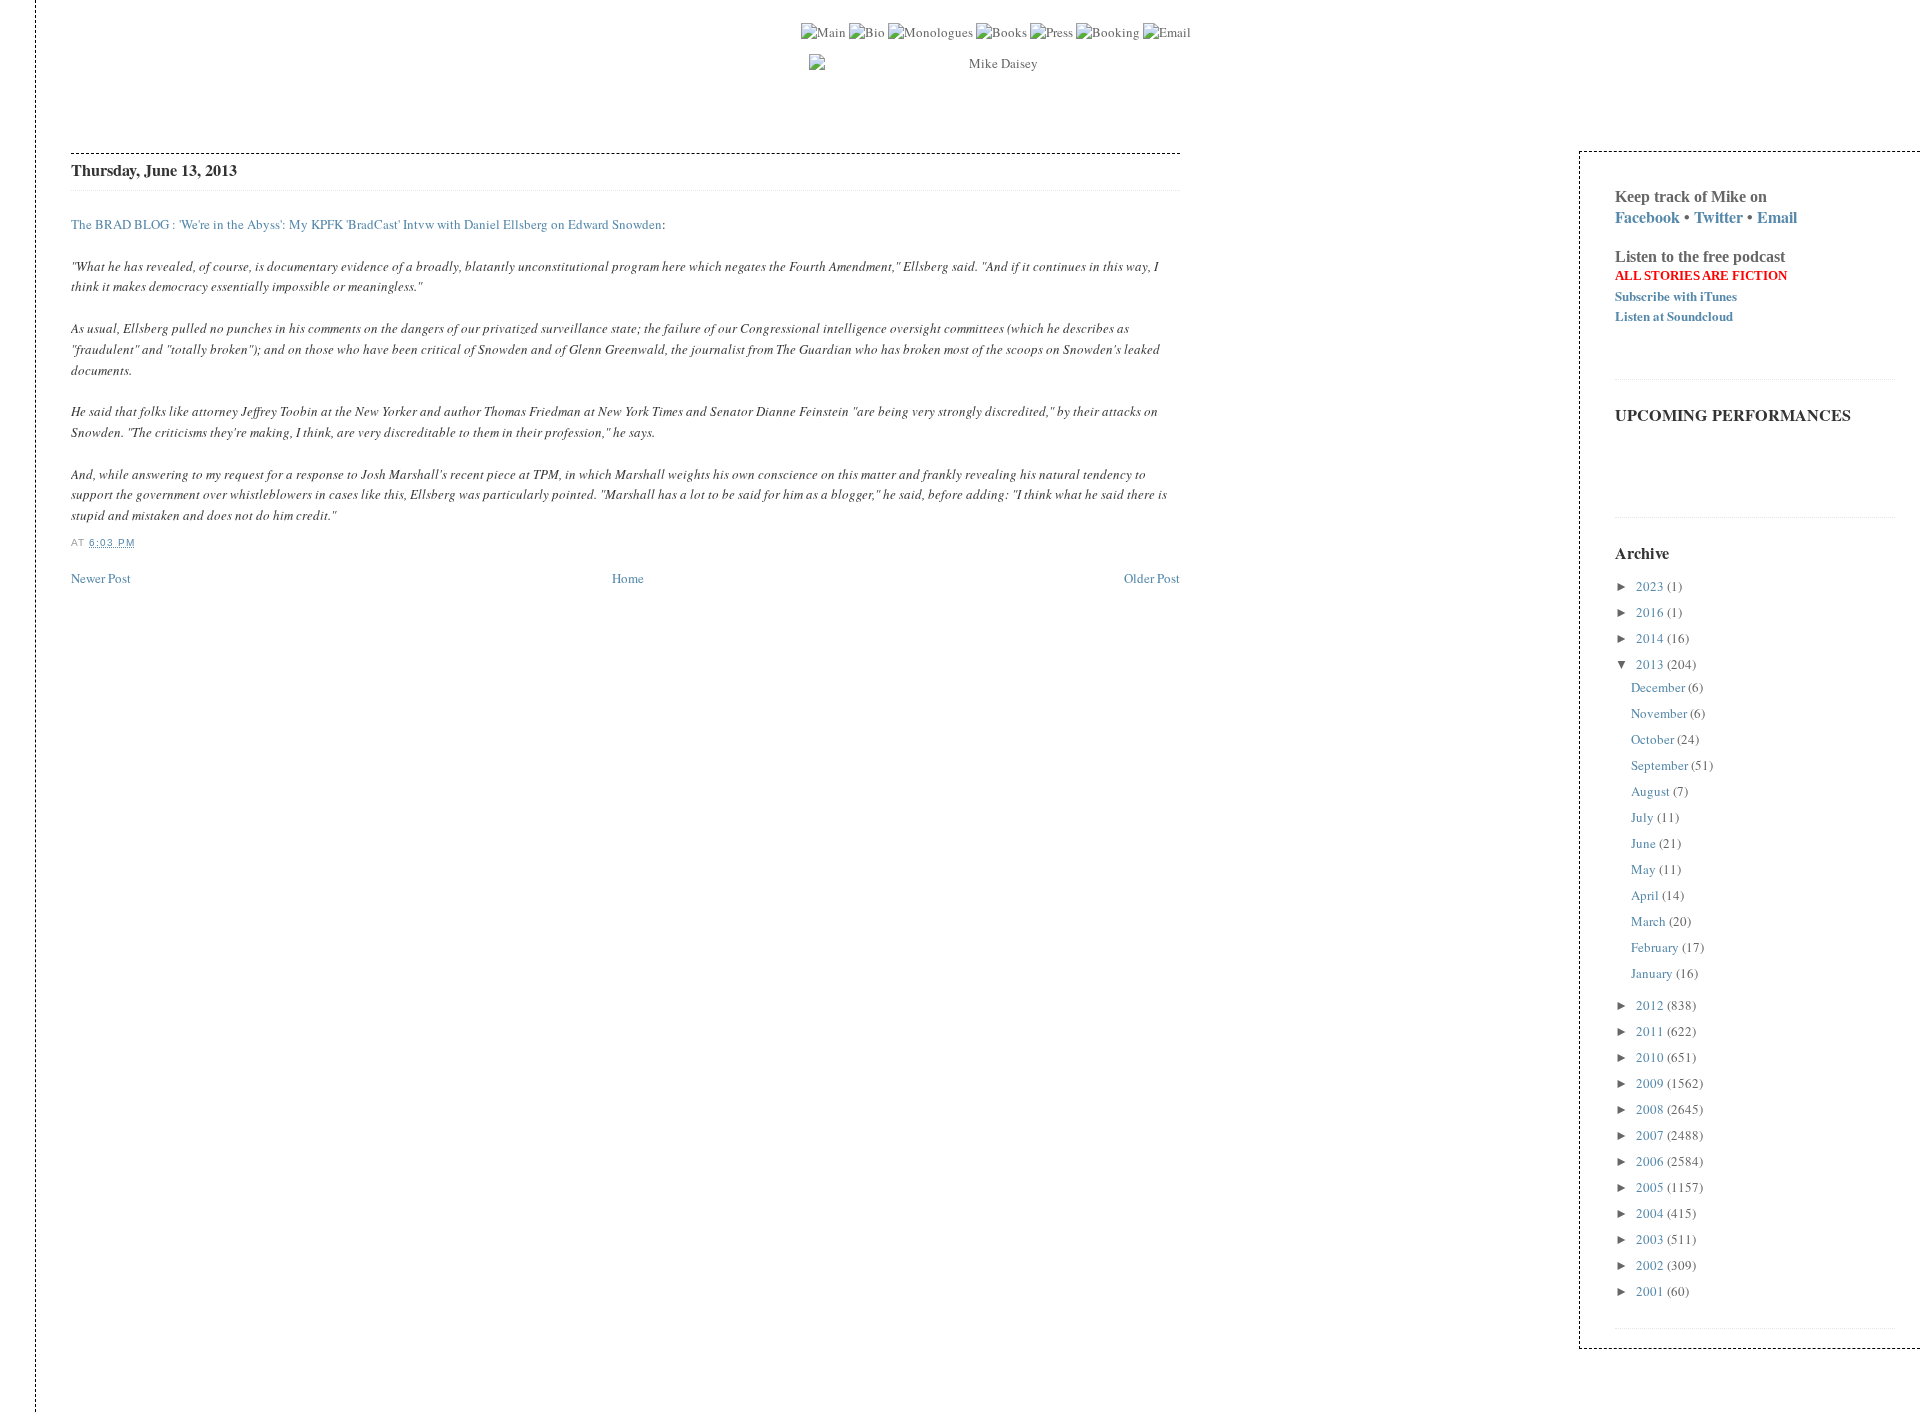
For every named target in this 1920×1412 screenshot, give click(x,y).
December (1659, 687)
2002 (1651, 1265)
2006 (1651, 1161)
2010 (1651, 1057)
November (1660, 713)
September (1661, 765)
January (1653, 973)
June (1645, 843)
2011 (1651, 1031)
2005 (1651, 1187)
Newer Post (101, 578)
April (1646, 895)
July (1644, 817)
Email (1777, 216)
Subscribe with (1676, 295)
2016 (1651, 612)
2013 (1651, 664)
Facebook (1647, 216)
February (1656, 947)
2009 (1651, 1083)
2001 (1651, 1291)
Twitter (1718, 216)
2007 (1651, 1135)
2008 (1651, 1109)
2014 (1651, 638)
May (1645, 869)
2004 (1651, 1213)
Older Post (1152, 578)
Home (628, 578)
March (1650, 921)
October (1654, 739)
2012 (1651, 1005)
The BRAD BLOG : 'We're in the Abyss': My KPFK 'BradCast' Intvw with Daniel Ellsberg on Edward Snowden (366, 224)
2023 (1651, 586)
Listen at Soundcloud (1674, 315)
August (1652, 791)
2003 (1651, 1239)
